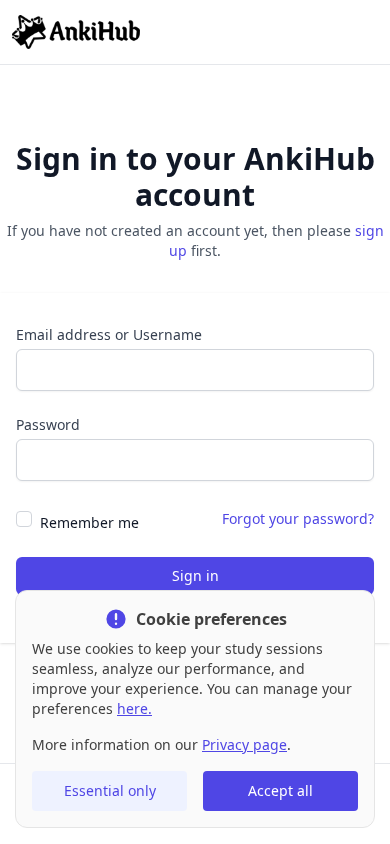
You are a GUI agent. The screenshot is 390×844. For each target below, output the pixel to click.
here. (134, 708)
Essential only (110, 790)
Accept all (280, 790)
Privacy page (244, 744)
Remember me (89, 522)
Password (48, 424)
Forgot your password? (298, 518)
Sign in (195, 575)
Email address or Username (109, 334)
